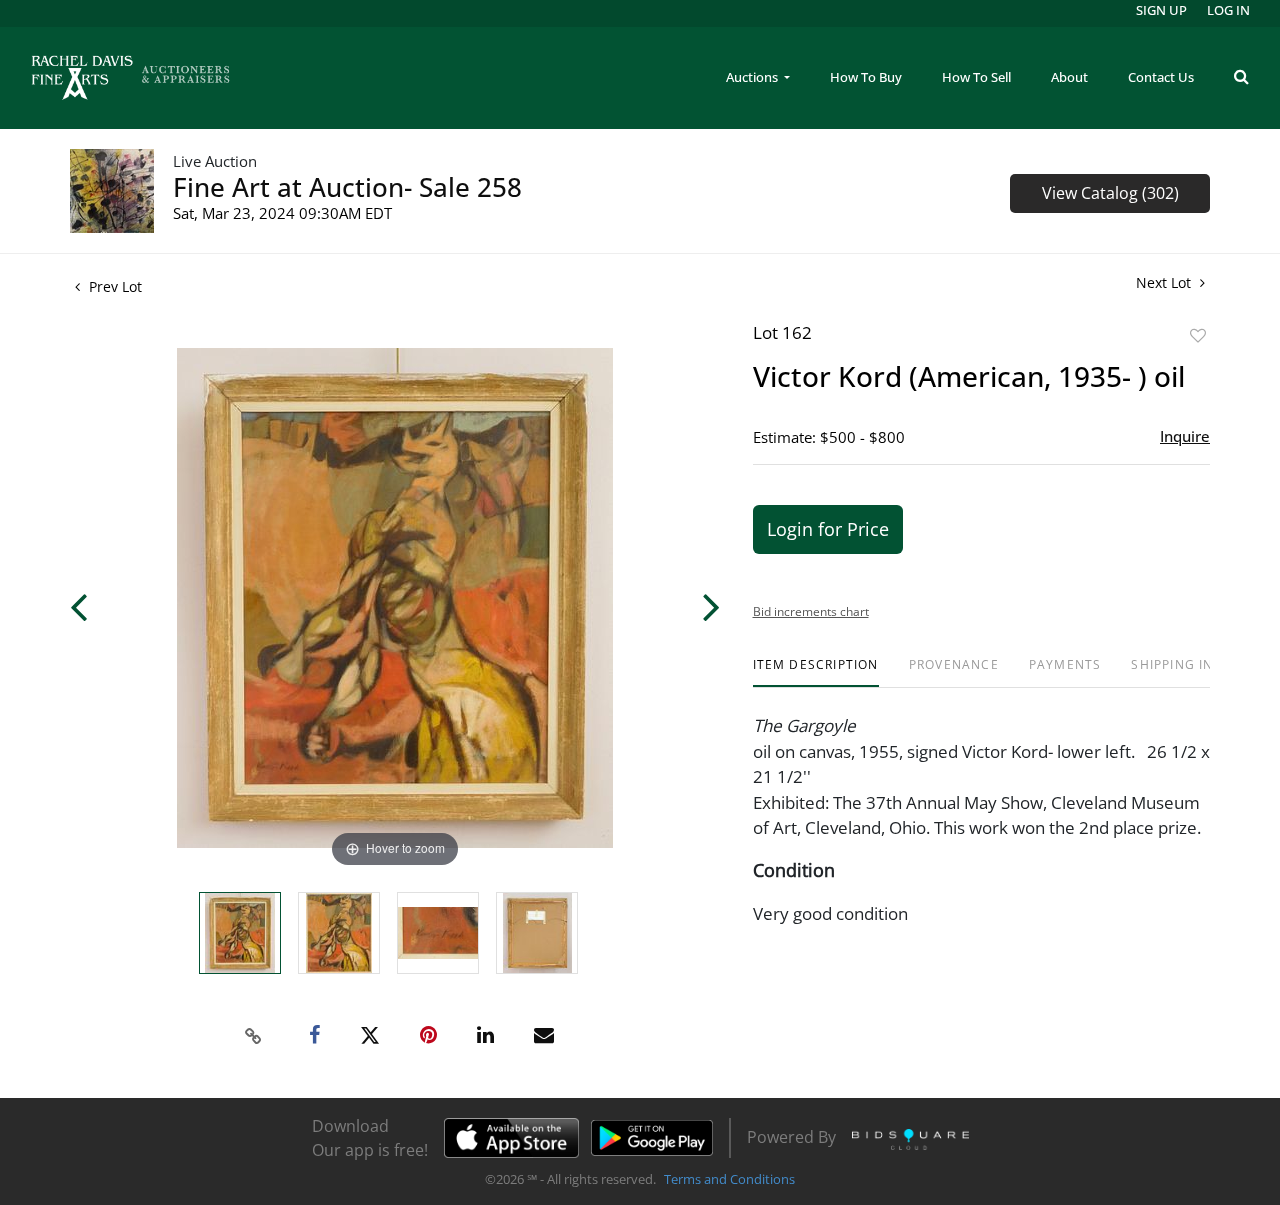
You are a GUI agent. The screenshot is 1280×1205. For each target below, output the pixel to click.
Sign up (1161, 10)
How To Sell (976, 77)
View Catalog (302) (1110, 193)
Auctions (753, 77)
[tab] (816, 672)
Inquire (1185, 436)
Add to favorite (1198, 335)
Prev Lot (113, 286)
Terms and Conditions (729, 1179)
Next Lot (1165, 282)
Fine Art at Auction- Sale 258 (347, 187)
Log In (1228, 10)
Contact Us (1161, 77)
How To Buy (866, 77)
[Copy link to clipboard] (254, 1036)
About (1069, 77)
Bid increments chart (811, 611)
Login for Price (828, 529)
